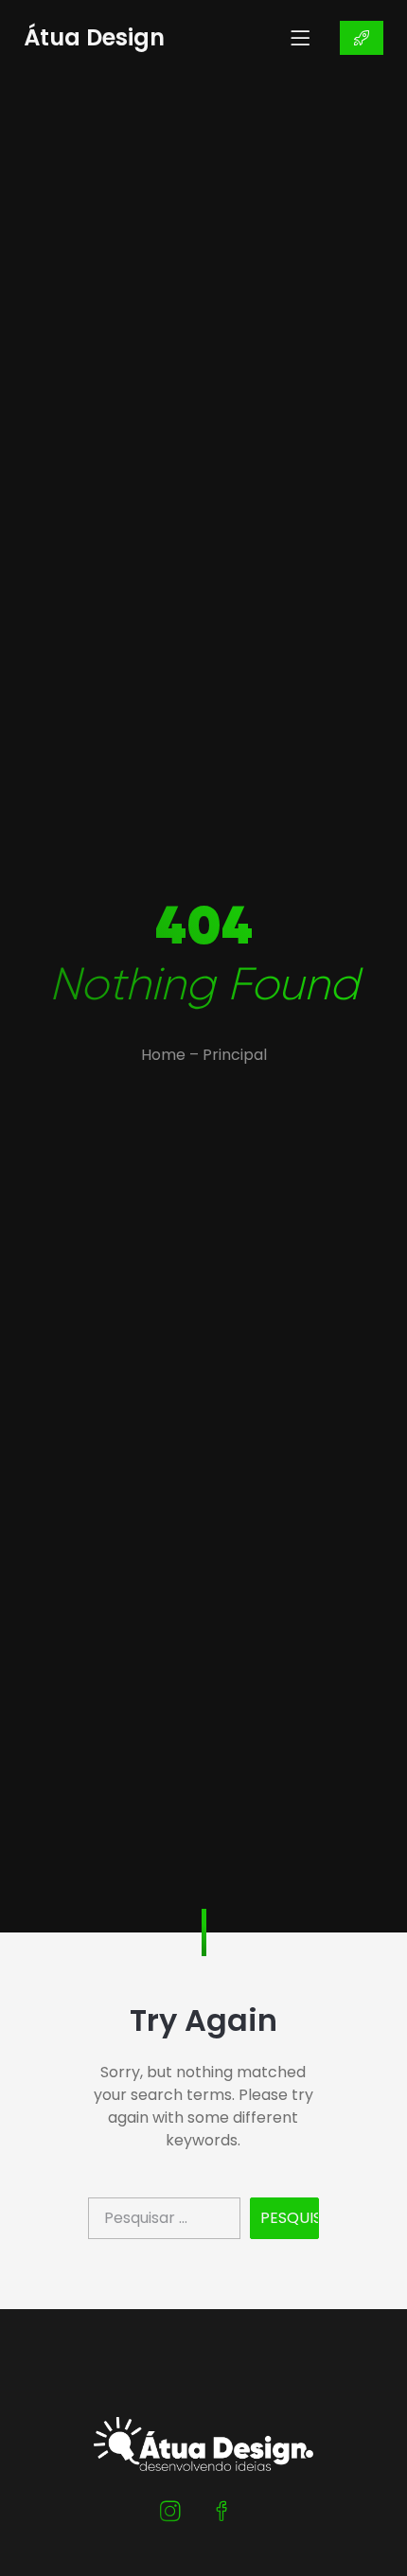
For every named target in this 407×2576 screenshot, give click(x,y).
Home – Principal (204, 1055)
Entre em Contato (362, 38)
